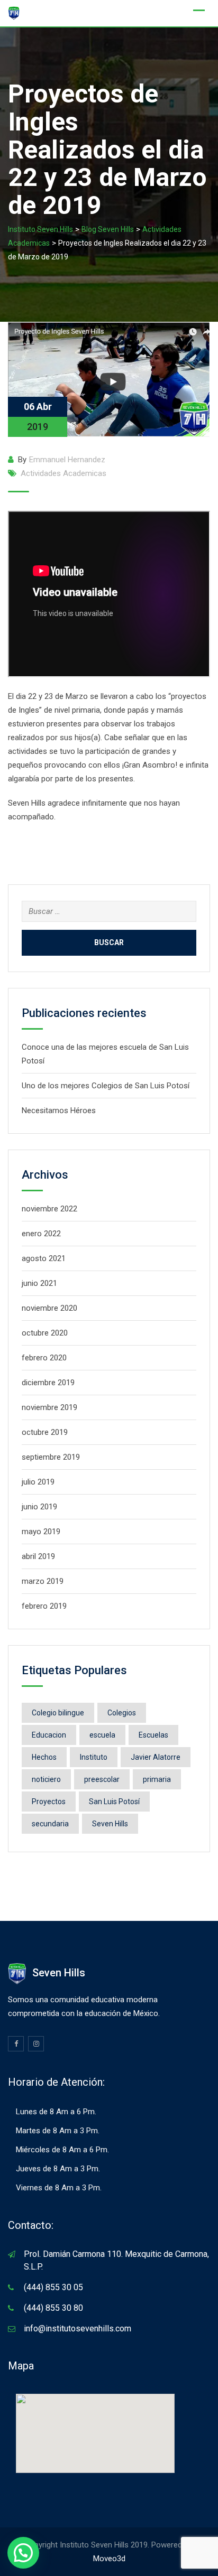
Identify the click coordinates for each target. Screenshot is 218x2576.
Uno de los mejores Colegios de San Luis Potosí (106, 1086)
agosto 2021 (44, 1258)
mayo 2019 (41, 1532)
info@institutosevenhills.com (78, 2328)
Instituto (94, 1757)
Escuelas (153, 1735)
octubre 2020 (45, 1333)
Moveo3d (109, 2559)
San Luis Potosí (114, 1802)
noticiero (46, 1779)
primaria (157, 1779)
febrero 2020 (44, 1358)
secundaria (50, 1824)
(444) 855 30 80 (53, 2308)
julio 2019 (38, 1482)
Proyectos (49, 1802)
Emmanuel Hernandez (67, 460)
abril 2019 (38, 1556)
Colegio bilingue (58, 1713)
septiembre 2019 (51, 1457)
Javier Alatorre (156, 1757)
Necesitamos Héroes (59, 1110)
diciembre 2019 (48, 1383)
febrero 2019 (44, 1606)
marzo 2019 (43, 1581)
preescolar (102, 1779)
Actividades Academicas (63, 473)
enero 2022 (41, 1234)
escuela (102, 1735)
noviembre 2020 (49, 1308)
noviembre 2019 (49, 1407)
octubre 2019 (45, 1432)
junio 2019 (39, 1507)
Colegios (122, 1713)
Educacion (49, 1735)
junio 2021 (39, 1283)
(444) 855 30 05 (53, 2287)
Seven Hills (110, 1824)
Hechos (44, 1757)
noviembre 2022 (49, 1209)
